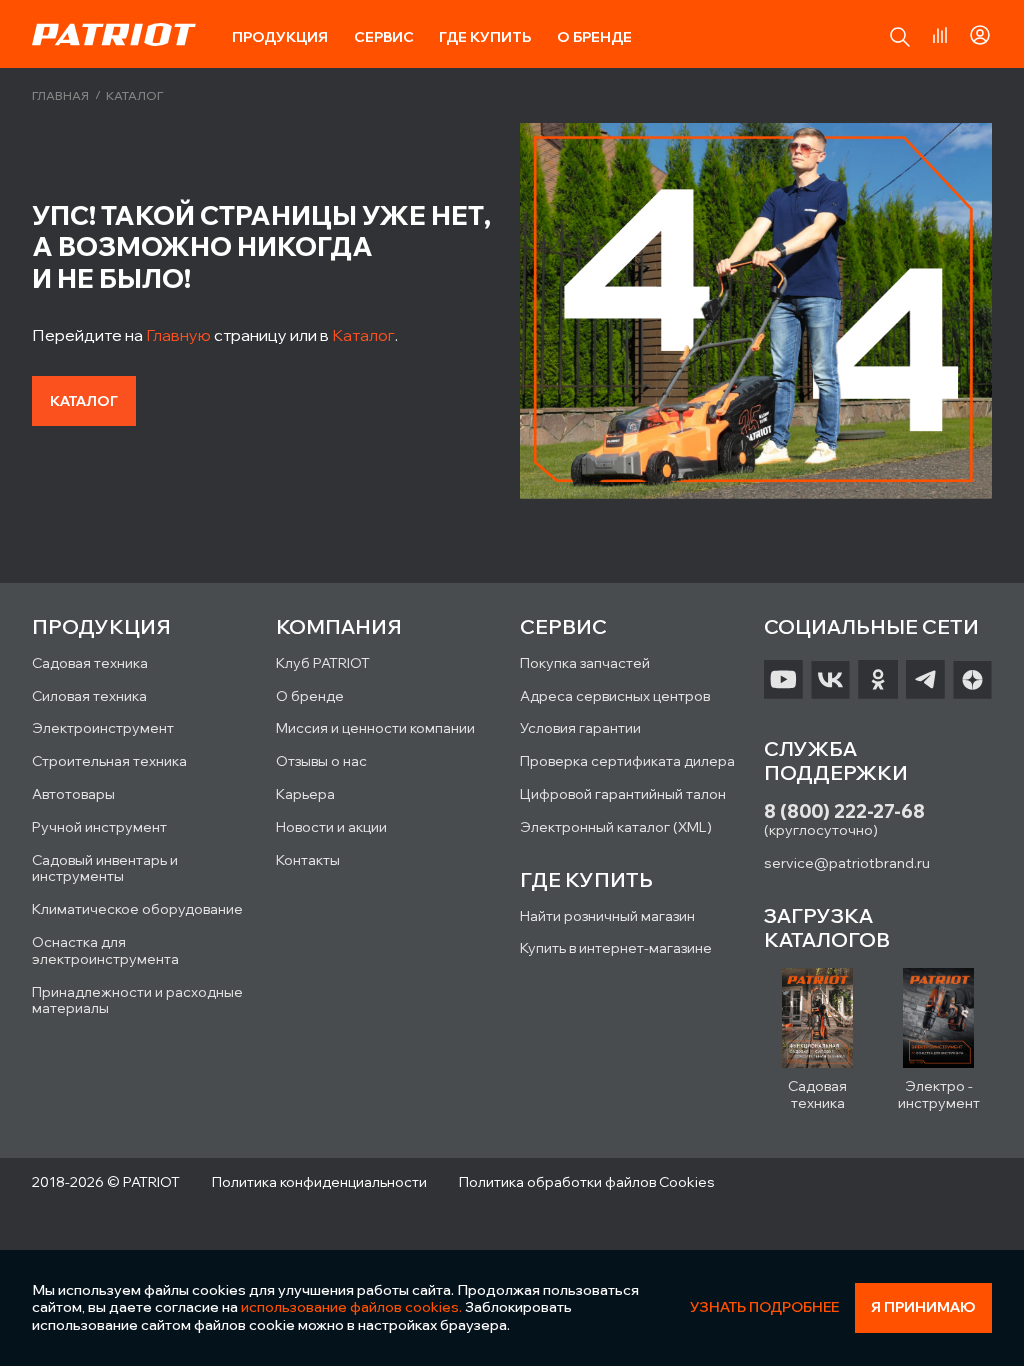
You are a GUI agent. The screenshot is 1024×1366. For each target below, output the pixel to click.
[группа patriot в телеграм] (925, 680)
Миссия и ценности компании (375, 728)
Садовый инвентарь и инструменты (105, 868)
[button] (900, 37)
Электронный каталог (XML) (616, 827)
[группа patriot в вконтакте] (830, 680)
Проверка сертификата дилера (627, 761)
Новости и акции (331, 827)
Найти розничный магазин (607, 916)
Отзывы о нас (321, 761)
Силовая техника (89, 696)
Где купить (485, 37)
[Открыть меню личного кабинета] (980, 32)
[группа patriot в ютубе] (783, 680)
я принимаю (923, 1307)
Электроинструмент (103, 728)
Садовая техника (90, 663)
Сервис (384, 37)
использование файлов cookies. (351, 1307)
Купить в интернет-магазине (616, 948)
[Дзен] (972, 680)
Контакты (308, 860)
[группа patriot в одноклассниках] (877, 680)
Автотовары (73, 794)
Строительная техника (109, 761)
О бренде (594, 37)
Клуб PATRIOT (323, 663)
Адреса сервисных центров (615, 696)
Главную (178, 335)
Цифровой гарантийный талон (623, 794)
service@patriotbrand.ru (847, 863)
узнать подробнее (764, 1307)
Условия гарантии (580, 728)
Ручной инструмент (99, 827)
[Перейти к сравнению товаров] (940, 35)
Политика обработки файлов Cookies (587, 1182)
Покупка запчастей (585, 663)
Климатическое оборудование (137, 909)
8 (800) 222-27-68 (844, 811)
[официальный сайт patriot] (114, 34)
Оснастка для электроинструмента (105, 950)
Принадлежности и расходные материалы (137, 1000)
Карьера (305, 794)
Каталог (363, 335)
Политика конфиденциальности (319, 1182)
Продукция (280, 37)
